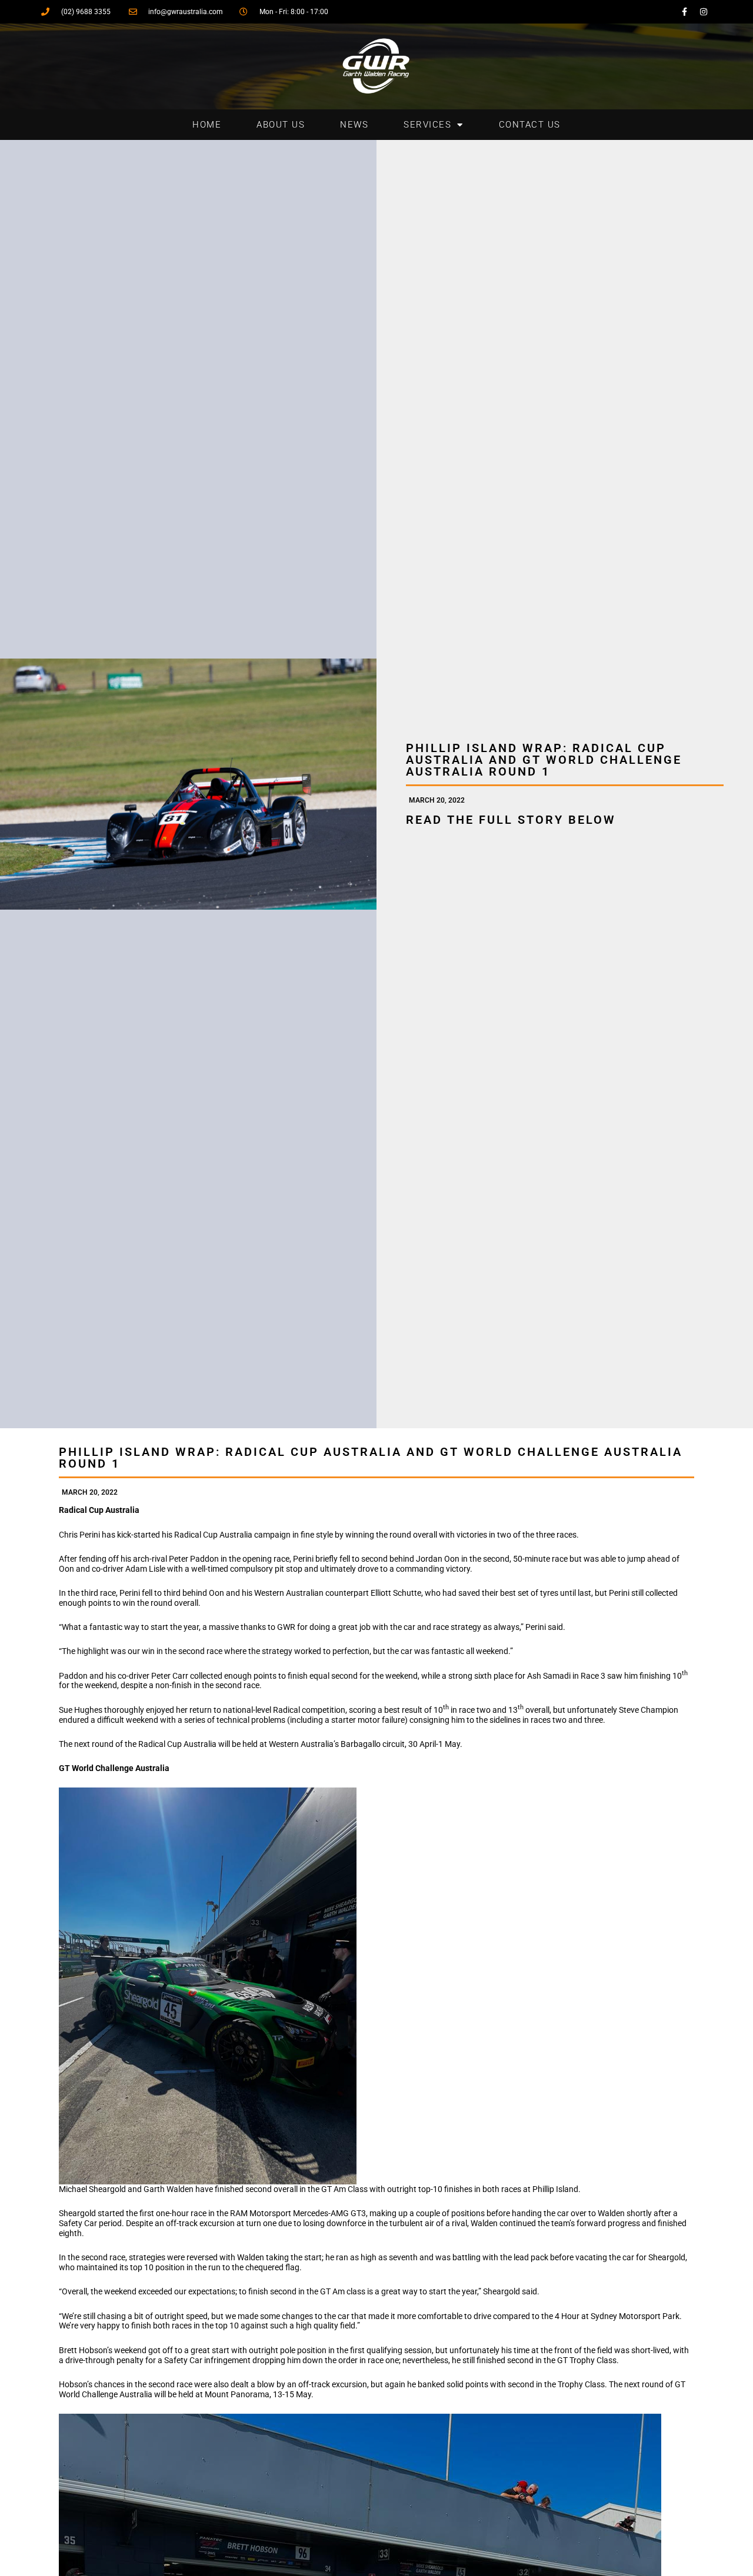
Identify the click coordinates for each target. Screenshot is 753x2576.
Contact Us (530, 125)
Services (427, 125)
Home (207, 125)
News (354, 125)
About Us (281, 125)
